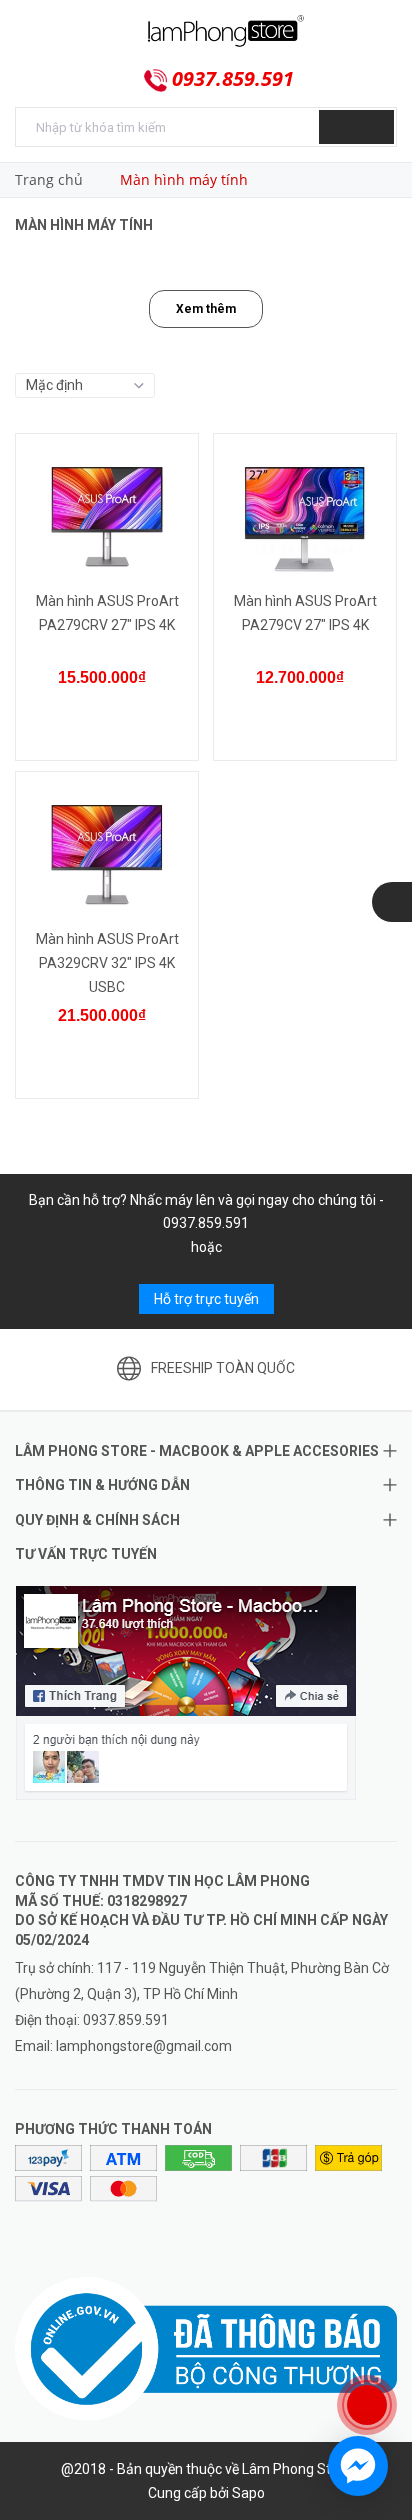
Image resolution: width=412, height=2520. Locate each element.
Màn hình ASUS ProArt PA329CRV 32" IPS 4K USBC (107, 963)
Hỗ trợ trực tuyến (206, 1299)
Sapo (248, 2493)
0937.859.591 (233, 79)
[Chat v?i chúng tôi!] (358, 2466)
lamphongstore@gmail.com (144, 2046)
